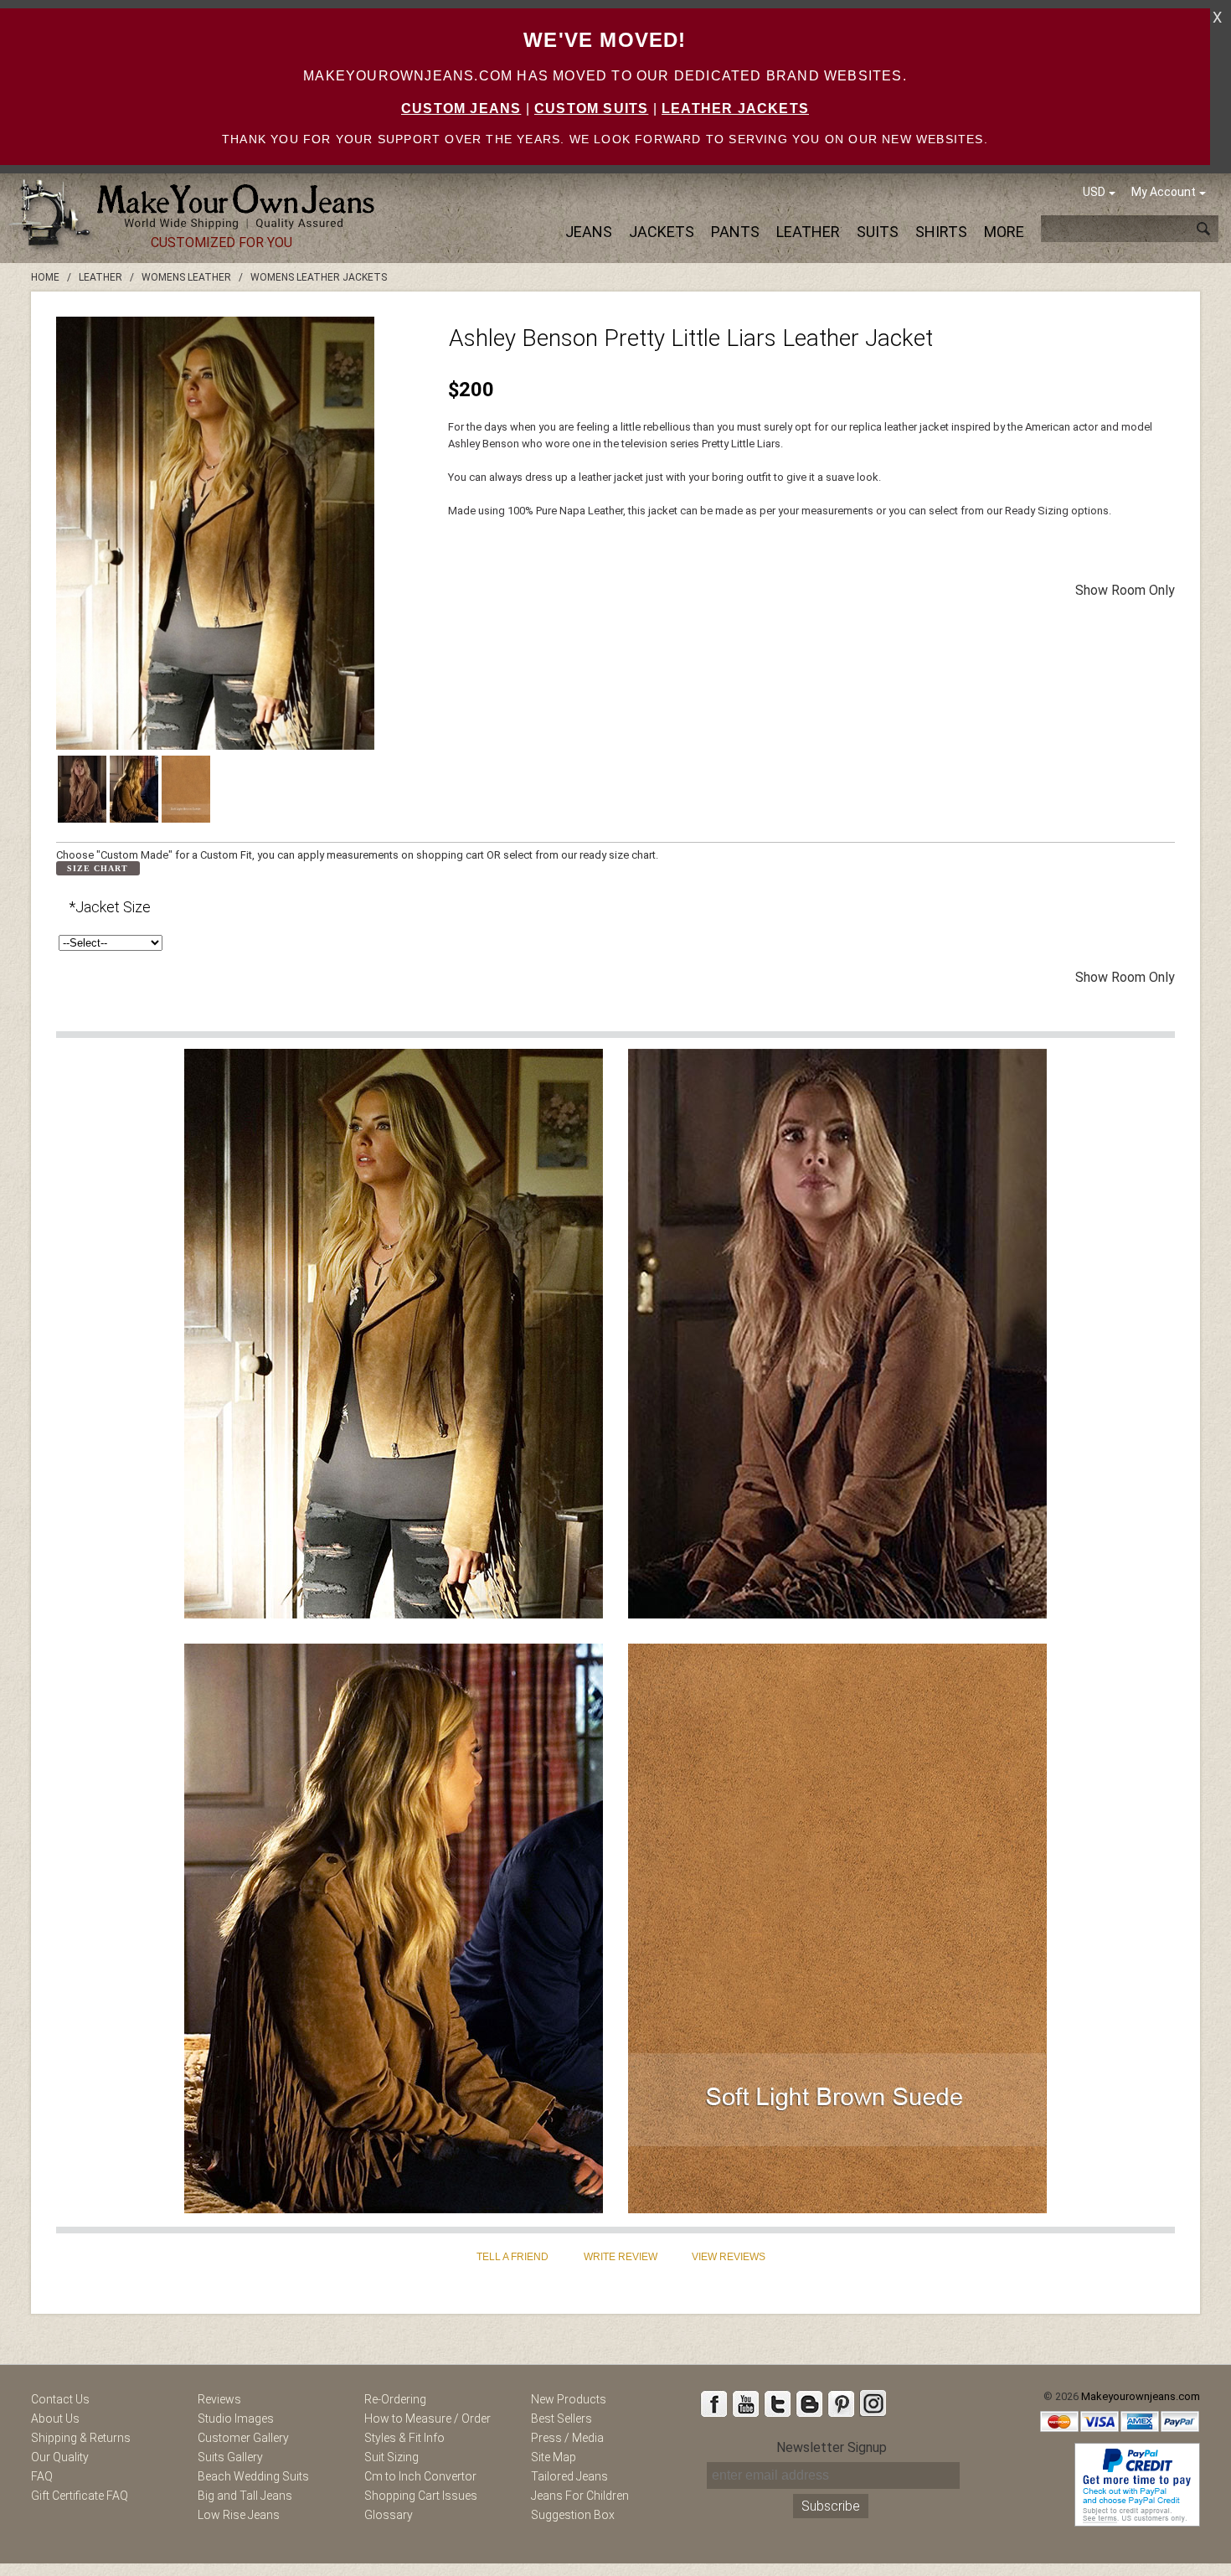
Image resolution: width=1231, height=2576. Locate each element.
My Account (1164, 192)
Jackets (662, 232)
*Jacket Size (110, 907)
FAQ (42, 2476)
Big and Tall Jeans (245, 2496)
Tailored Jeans (569, 2476)
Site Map (554, 2457)
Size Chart (98, 868)
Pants (735, 232)
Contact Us (60, 2399)
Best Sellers (561, 2419)
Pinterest (841, 2403)
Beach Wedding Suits (253, 2476)
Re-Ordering (395, 2399)
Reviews (219, 2399)
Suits (878, 232)
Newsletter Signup (832, 2447)
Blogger (809, 2403)
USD (1094, 192)
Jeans (589, 232)
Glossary (389, 2515)
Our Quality (60, 2457)
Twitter (777, 2403)
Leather (808, 232)
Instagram (873, 2403)
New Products (569, 2399)
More (1004, 232)
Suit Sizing (391, 2457)
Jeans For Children (580, 2496)
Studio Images (236, 2419)
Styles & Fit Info (404, 2438)
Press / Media (567, 2438)
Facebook (713, 2403)
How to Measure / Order (428, 2419)
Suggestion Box (573, 2515)
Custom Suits (591, 108)
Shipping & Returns (81, 2438)
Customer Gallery (243, 2438)
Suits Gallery (230, 2457)
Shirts (941, 232)
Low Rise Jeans (239, 2515)
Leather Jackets (735, 108)
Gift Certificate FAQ (80, 2496)
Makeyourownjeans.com (1141, 2396)
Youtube (745, 2403)
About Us (55, 2419)
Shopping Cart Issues (421, 2496)
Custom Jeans (461, 108)
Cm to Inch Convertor (420, 2476)
